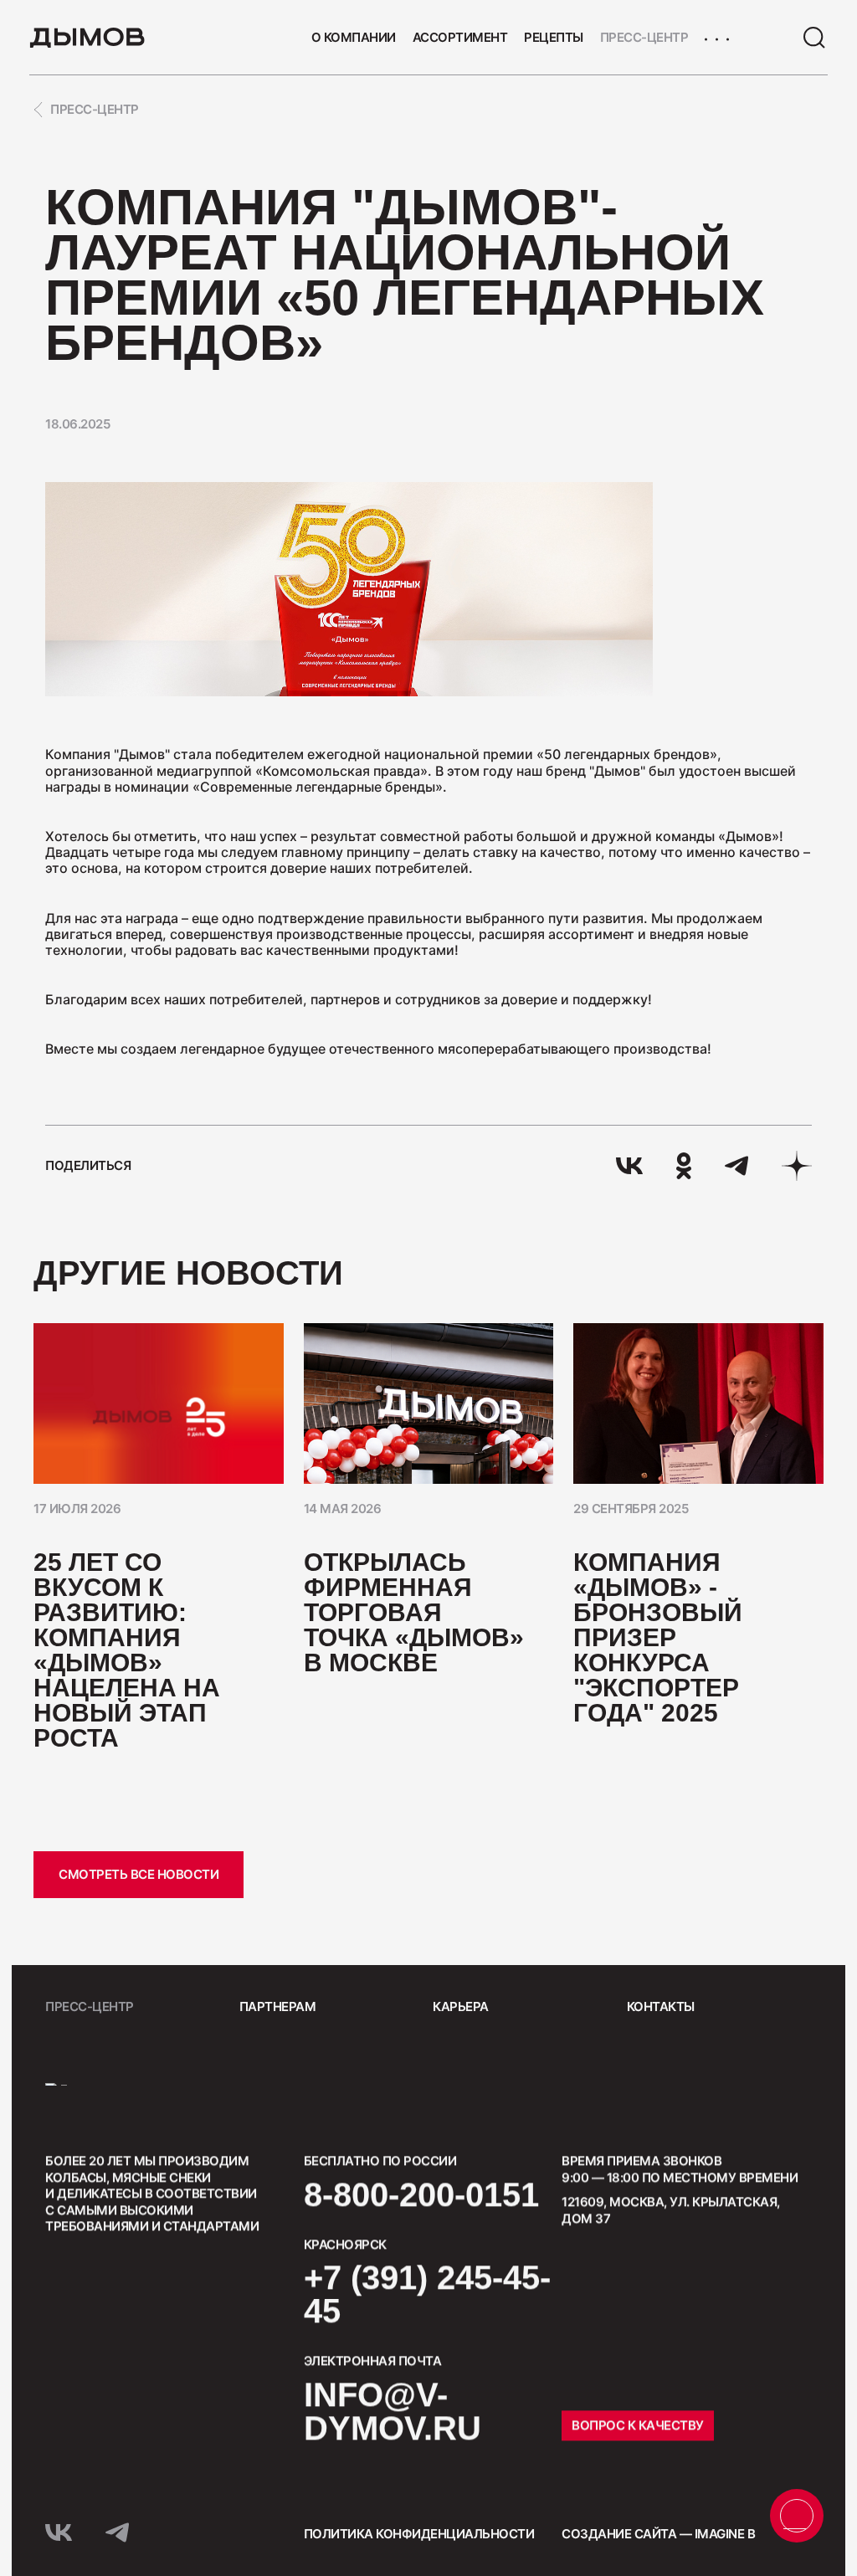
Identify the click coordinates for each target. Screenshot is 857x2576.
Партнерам (278, 2006)
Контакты (661, 2006)
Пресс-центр (644, 37)
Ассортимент (460, 37)
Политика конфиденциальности (419, 2534)
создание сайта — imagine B (658, 2534)
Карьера (461, 2006)
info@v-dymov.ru (393, 2411)
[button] (798, 1274)
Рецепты (554, 37)
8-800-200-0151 (421, 2194)
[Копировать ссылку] (797, 1166)
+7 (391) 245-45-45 (427, 2295)
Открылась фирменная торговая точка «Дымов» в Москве (414, 1612)
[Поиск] (814, 38)
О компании (354, 37)
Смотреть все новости (139, 1874)
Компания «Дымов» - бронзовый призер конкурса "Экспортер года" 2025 (658, 1637)
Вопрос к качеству (638, 2425)
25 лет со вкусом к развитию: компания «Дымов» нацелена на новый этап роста (127, 1650)
